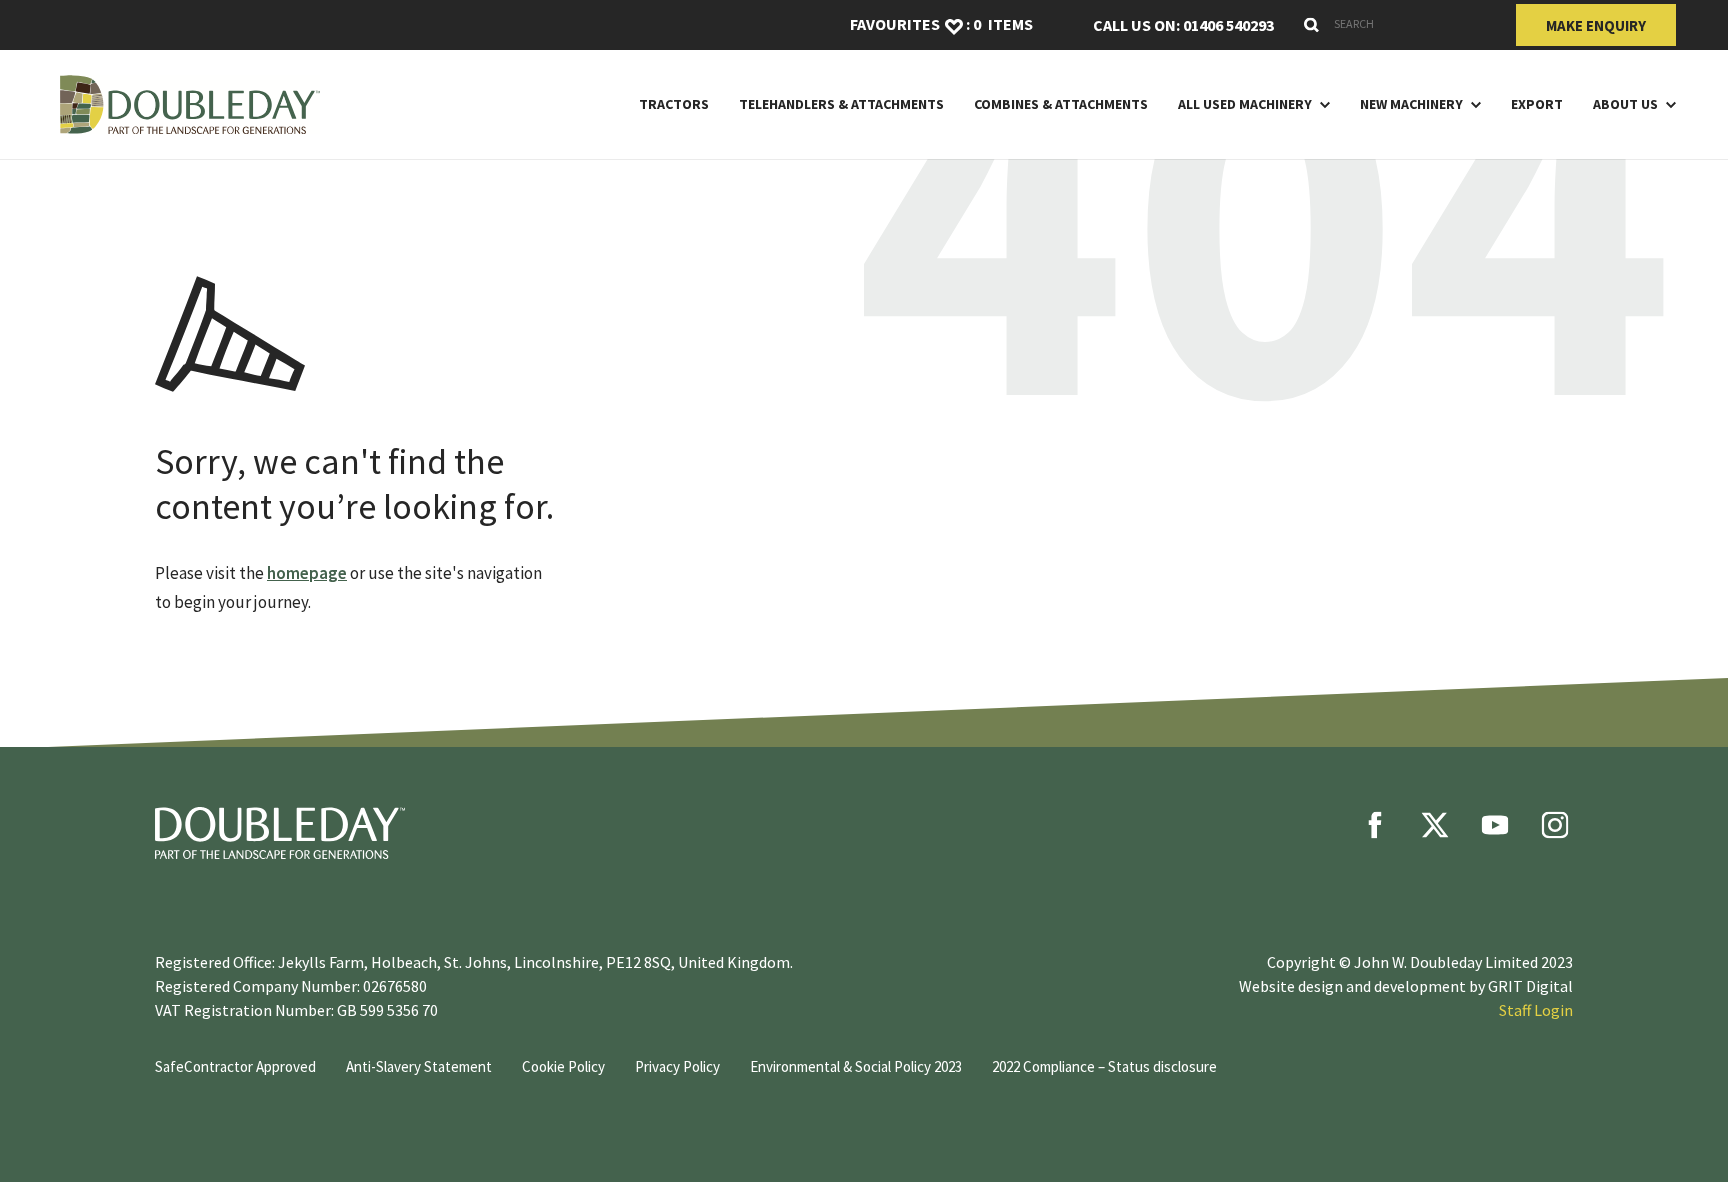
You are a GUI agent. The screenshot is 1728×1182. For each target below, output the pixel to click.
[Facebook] (1375, 825)
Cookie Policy (563, 1066)
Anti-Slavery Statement (419, 1066)
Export (1537, 104)
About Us (1625, 104)
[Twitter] (1435, 825)
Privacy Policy (677, 1066)
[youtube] (1495, 825)
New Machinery (1411, 104)
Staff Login (1536, 1010)
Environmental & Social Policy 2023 (856, 1066)
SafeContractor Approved (235, 1066)
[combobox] (1395, 24)
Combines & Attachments (1061, 104)
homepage (307, 573)
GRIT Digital (1530, 986)
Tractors (674, 104)
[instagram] (1555, 825)
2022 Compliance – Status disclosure (1104, 1066)
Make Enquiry (1596, 25)
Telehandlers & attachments (841, 104)
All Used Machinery (1245, 104)
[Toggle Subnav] (1321, 104)
